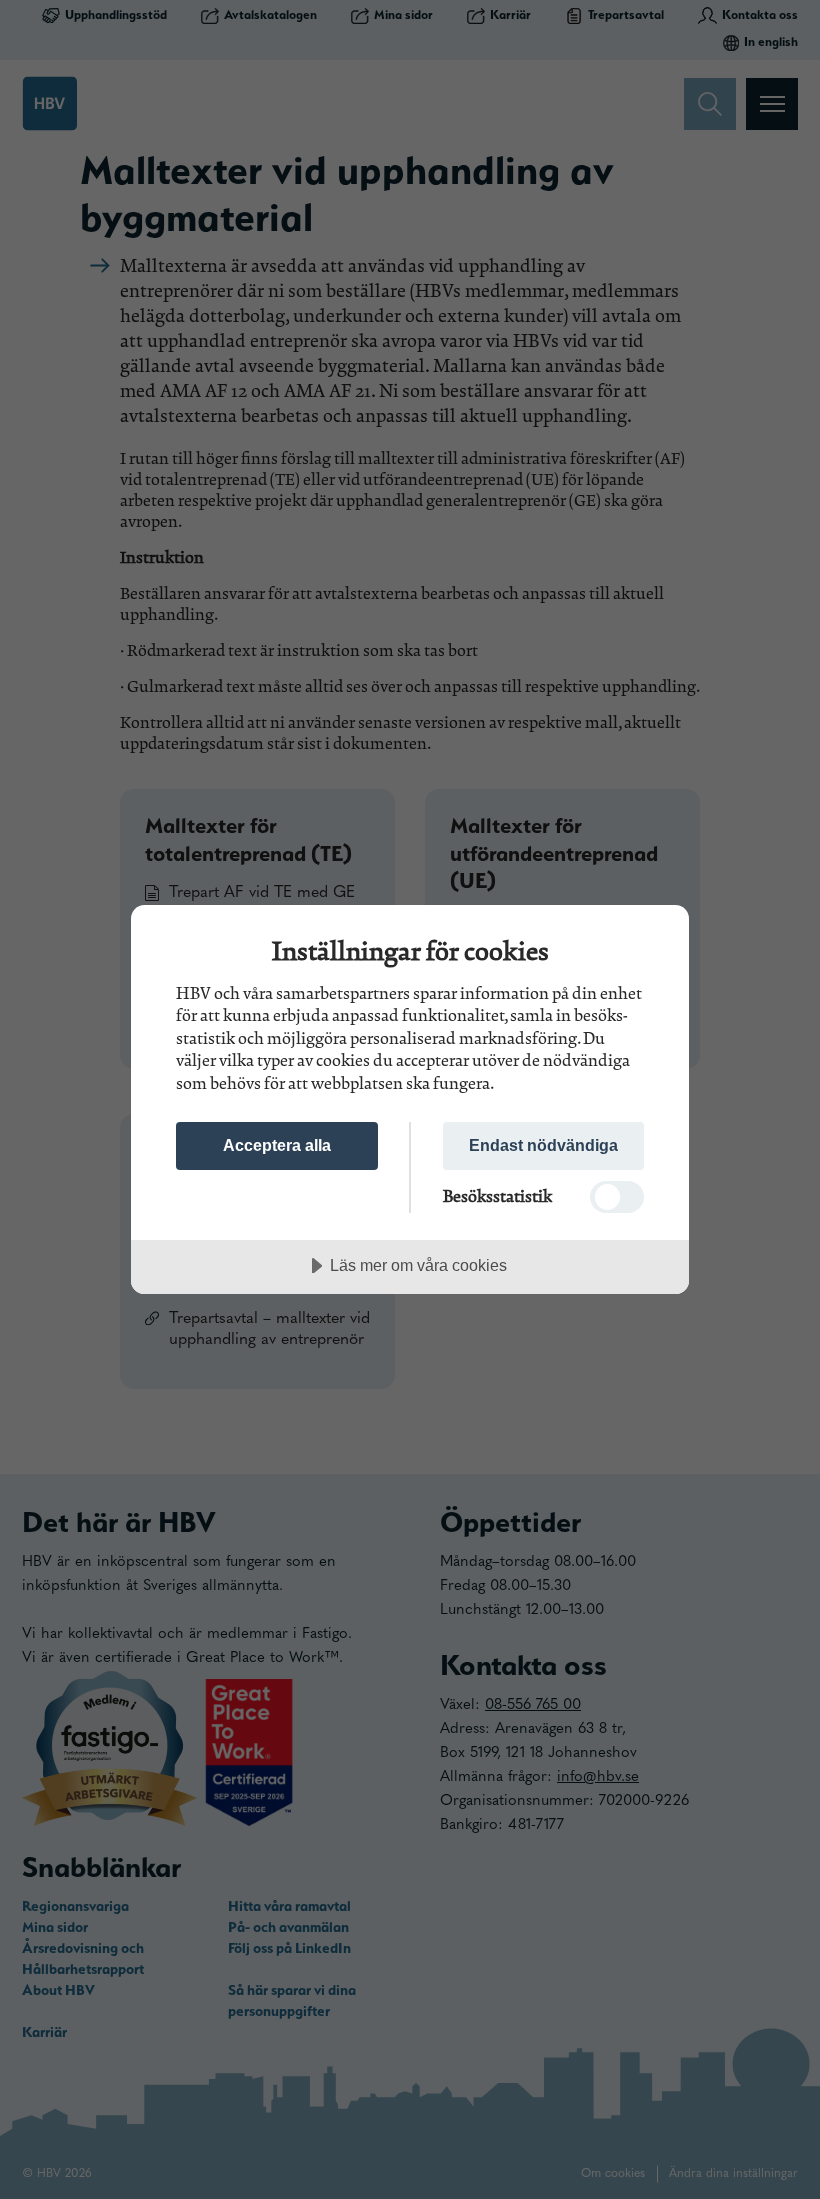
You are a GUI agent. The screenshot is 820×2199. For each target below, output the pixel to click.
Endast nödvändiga (543, 1145)
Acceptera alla (277, 1145)
